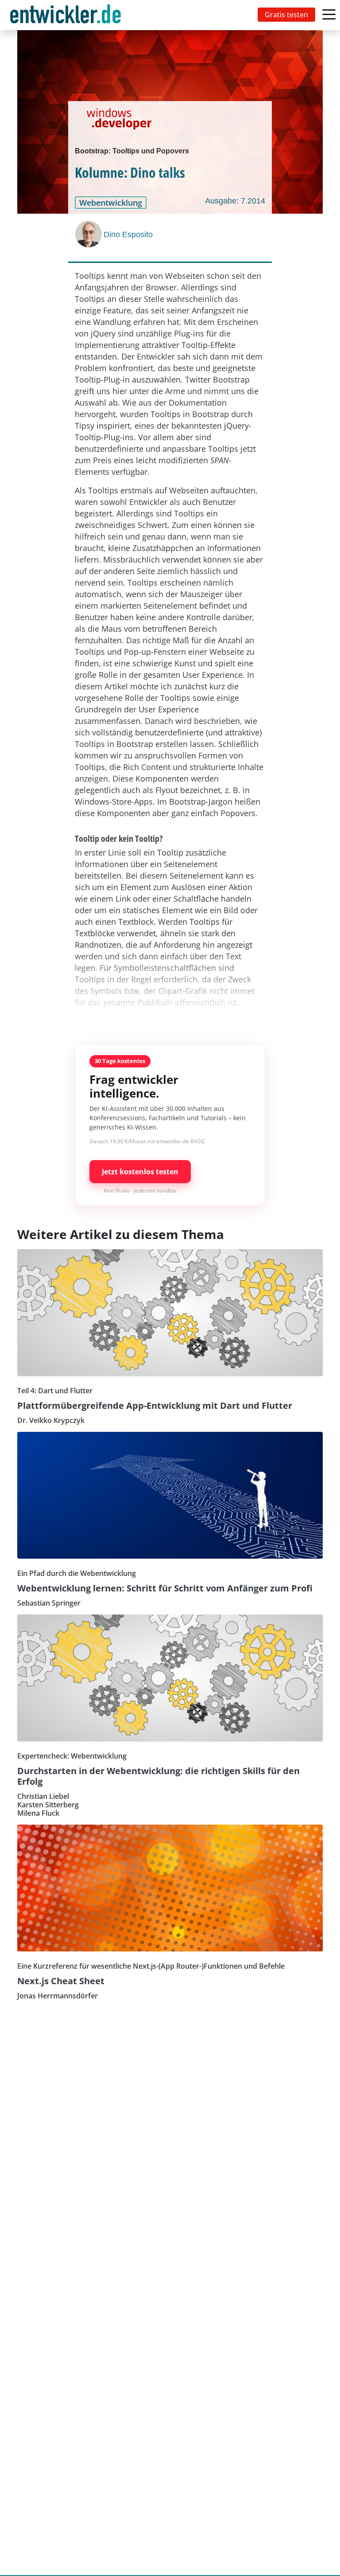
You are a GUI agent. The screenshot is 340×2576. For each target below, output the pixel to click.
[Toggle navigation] (67, 15)
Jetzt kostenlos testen (140, 1172)
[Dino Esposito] (89, 234)
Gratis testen (286, 15)
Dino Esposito (128, 235)
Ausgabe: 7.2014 (235, 201)
